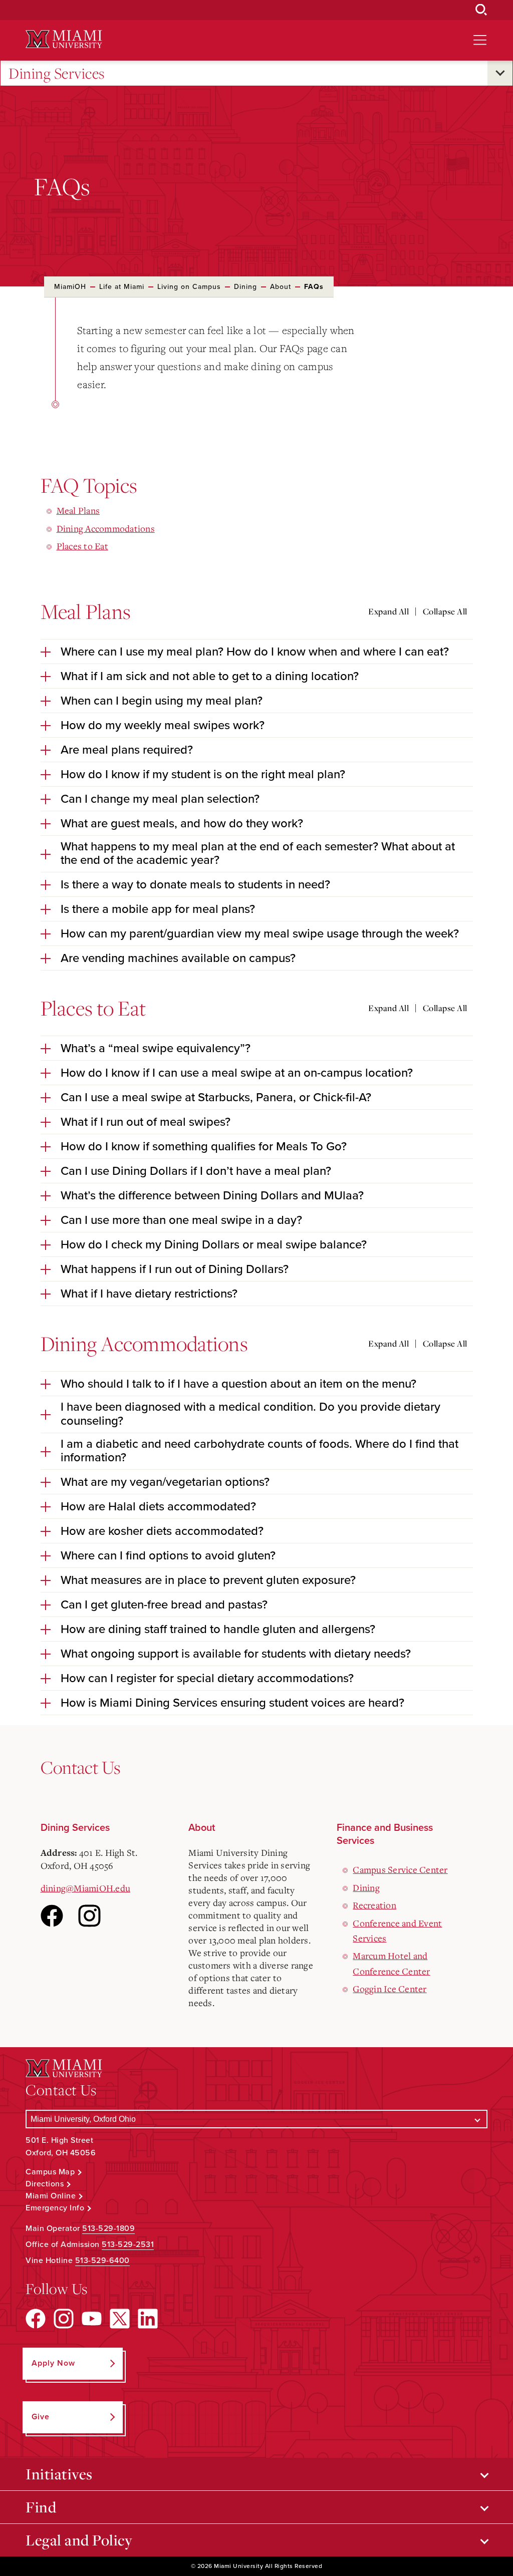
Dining (245, 287)
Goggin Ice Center (390, 1989)
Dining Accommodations (106, 528)
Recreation (374, 1905)
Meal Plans (78, 510)
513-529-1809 (108, 2228)
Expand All (389, 611)
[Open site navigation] (480, 40)
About (281, 287)
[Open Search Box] (481, 10)
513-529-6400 (102, 2261)
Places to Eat (82, 546)
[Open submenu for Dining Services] (500, 73)
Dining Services (57, 73)
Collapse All (445, 611)
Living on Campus (189, 287)
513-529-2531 (128, 2244)
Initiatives (59, 2474)
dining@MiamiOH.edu (86, 1888)
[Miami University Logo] (64, 39)
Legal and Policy (79, 2540)
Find (41, 2507)
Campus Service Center (400, 1869)
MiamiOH (70, 287)
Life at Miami (122, 287)
